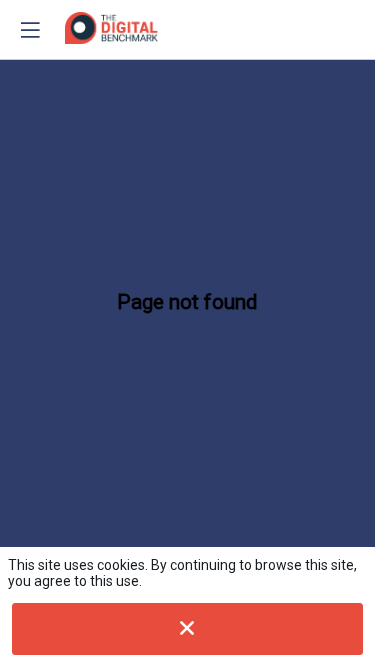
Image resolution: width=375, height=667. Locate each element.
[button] (30, 30)
